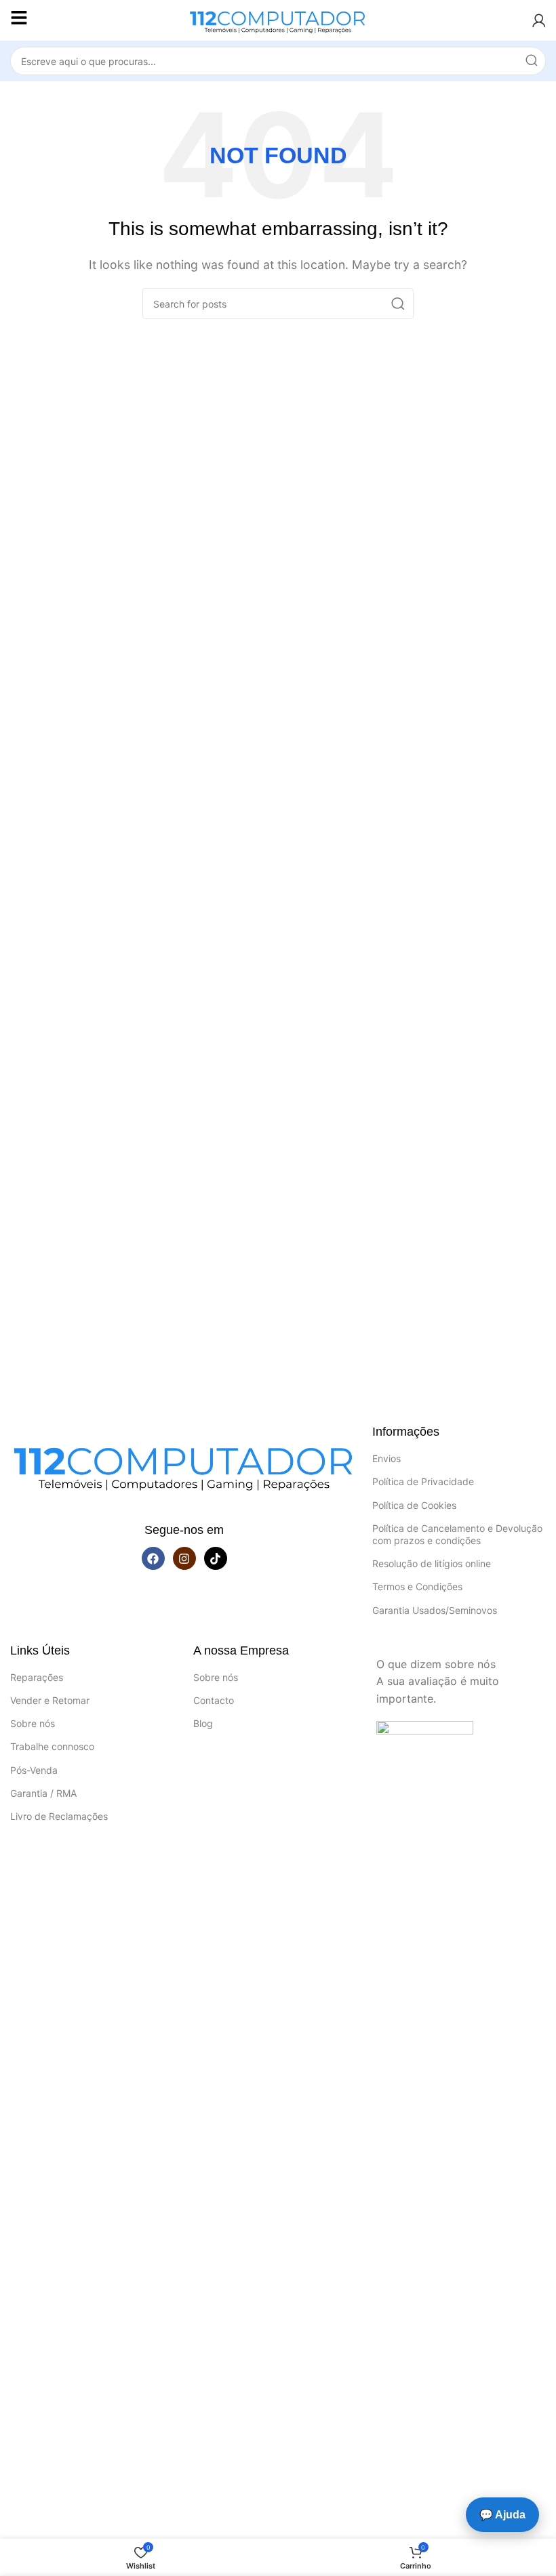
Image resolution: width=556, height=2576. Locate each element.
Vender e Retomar (50, 1700)
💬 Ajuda (502, 2515)
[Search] (532, 61)
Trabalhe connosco (52, 1746)
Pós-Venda (34, 1770)
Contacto (214, 1700)
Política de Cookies (414, 1505)
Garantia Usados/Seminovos (435, 1610)
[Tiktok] (216, 1558)
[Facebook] (153, 1558)
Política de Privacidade (423, 1481)
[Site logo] (278, 19)
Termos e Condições (417, 1586)
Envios (386, 1458)
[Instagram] (184, 1558)
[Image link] (184, 1464)
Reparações (37, 1677)
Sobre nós (33, 1723)
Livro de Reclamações (59, 1816)
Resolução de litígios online (432, 1563)
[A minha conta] (539, 20)
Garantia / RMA (43, 1793)
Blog (203, 1723)
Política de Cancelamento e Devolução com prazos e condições (457, 1534)
